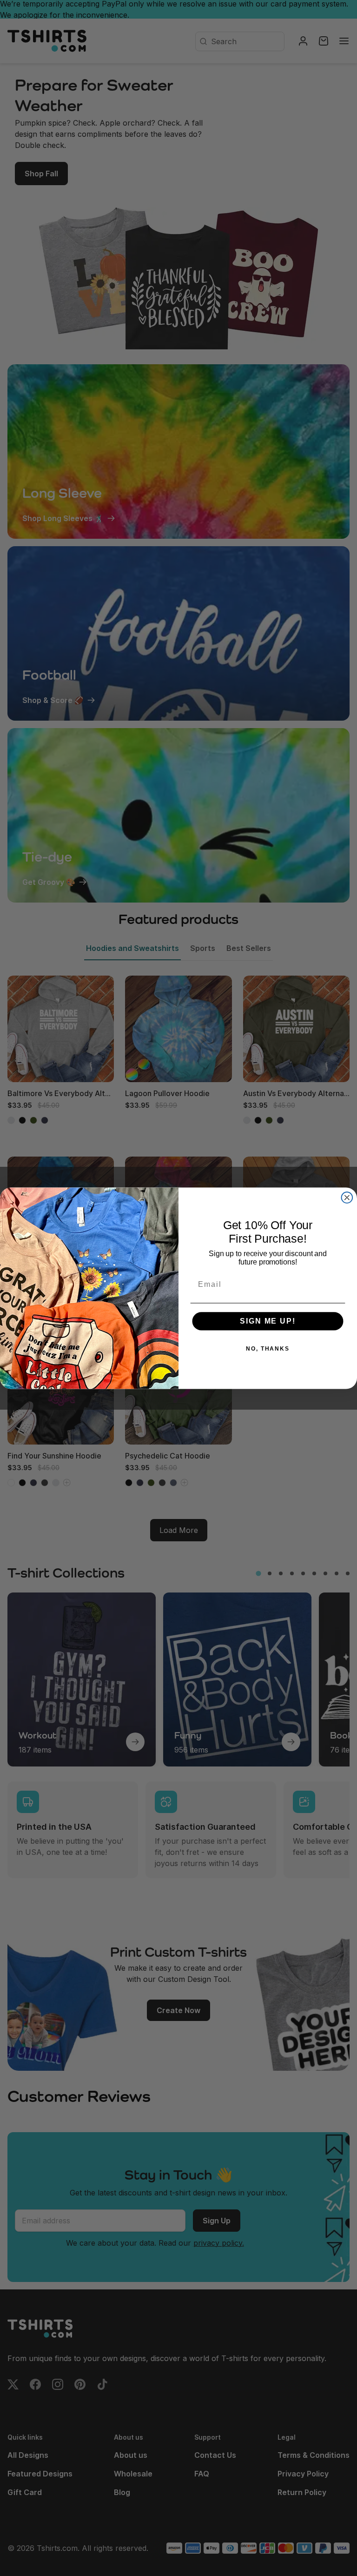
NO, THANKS (268, 1349)
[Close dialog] (347, 1198)
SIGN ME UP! (268, 1321)
